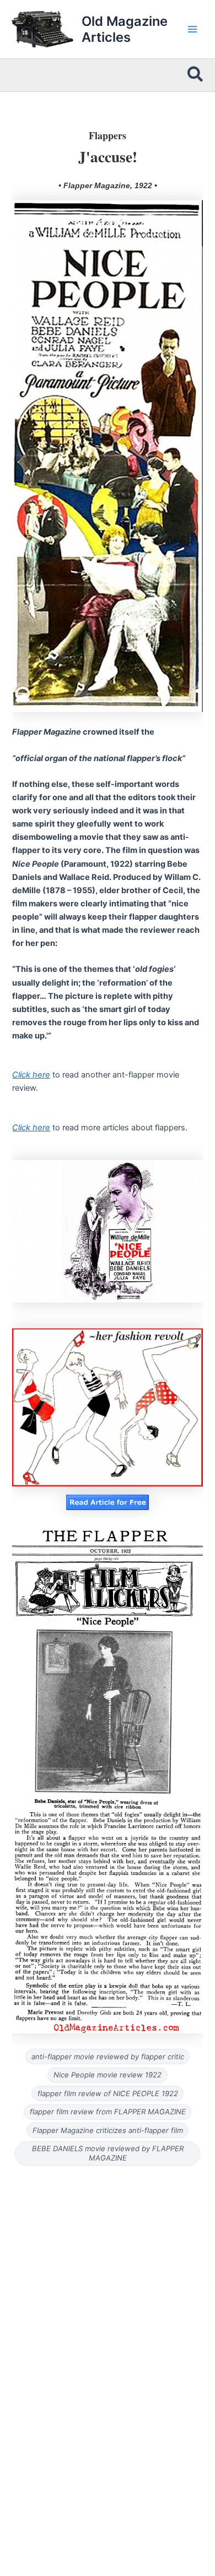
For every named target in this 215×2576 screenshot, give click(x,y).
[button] (196, 75)
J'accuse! (108, 156)
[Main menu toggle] (192, 29)
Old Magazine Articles (125, 29)
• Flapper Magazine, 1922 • (108, 185)
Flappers (108, 135)
